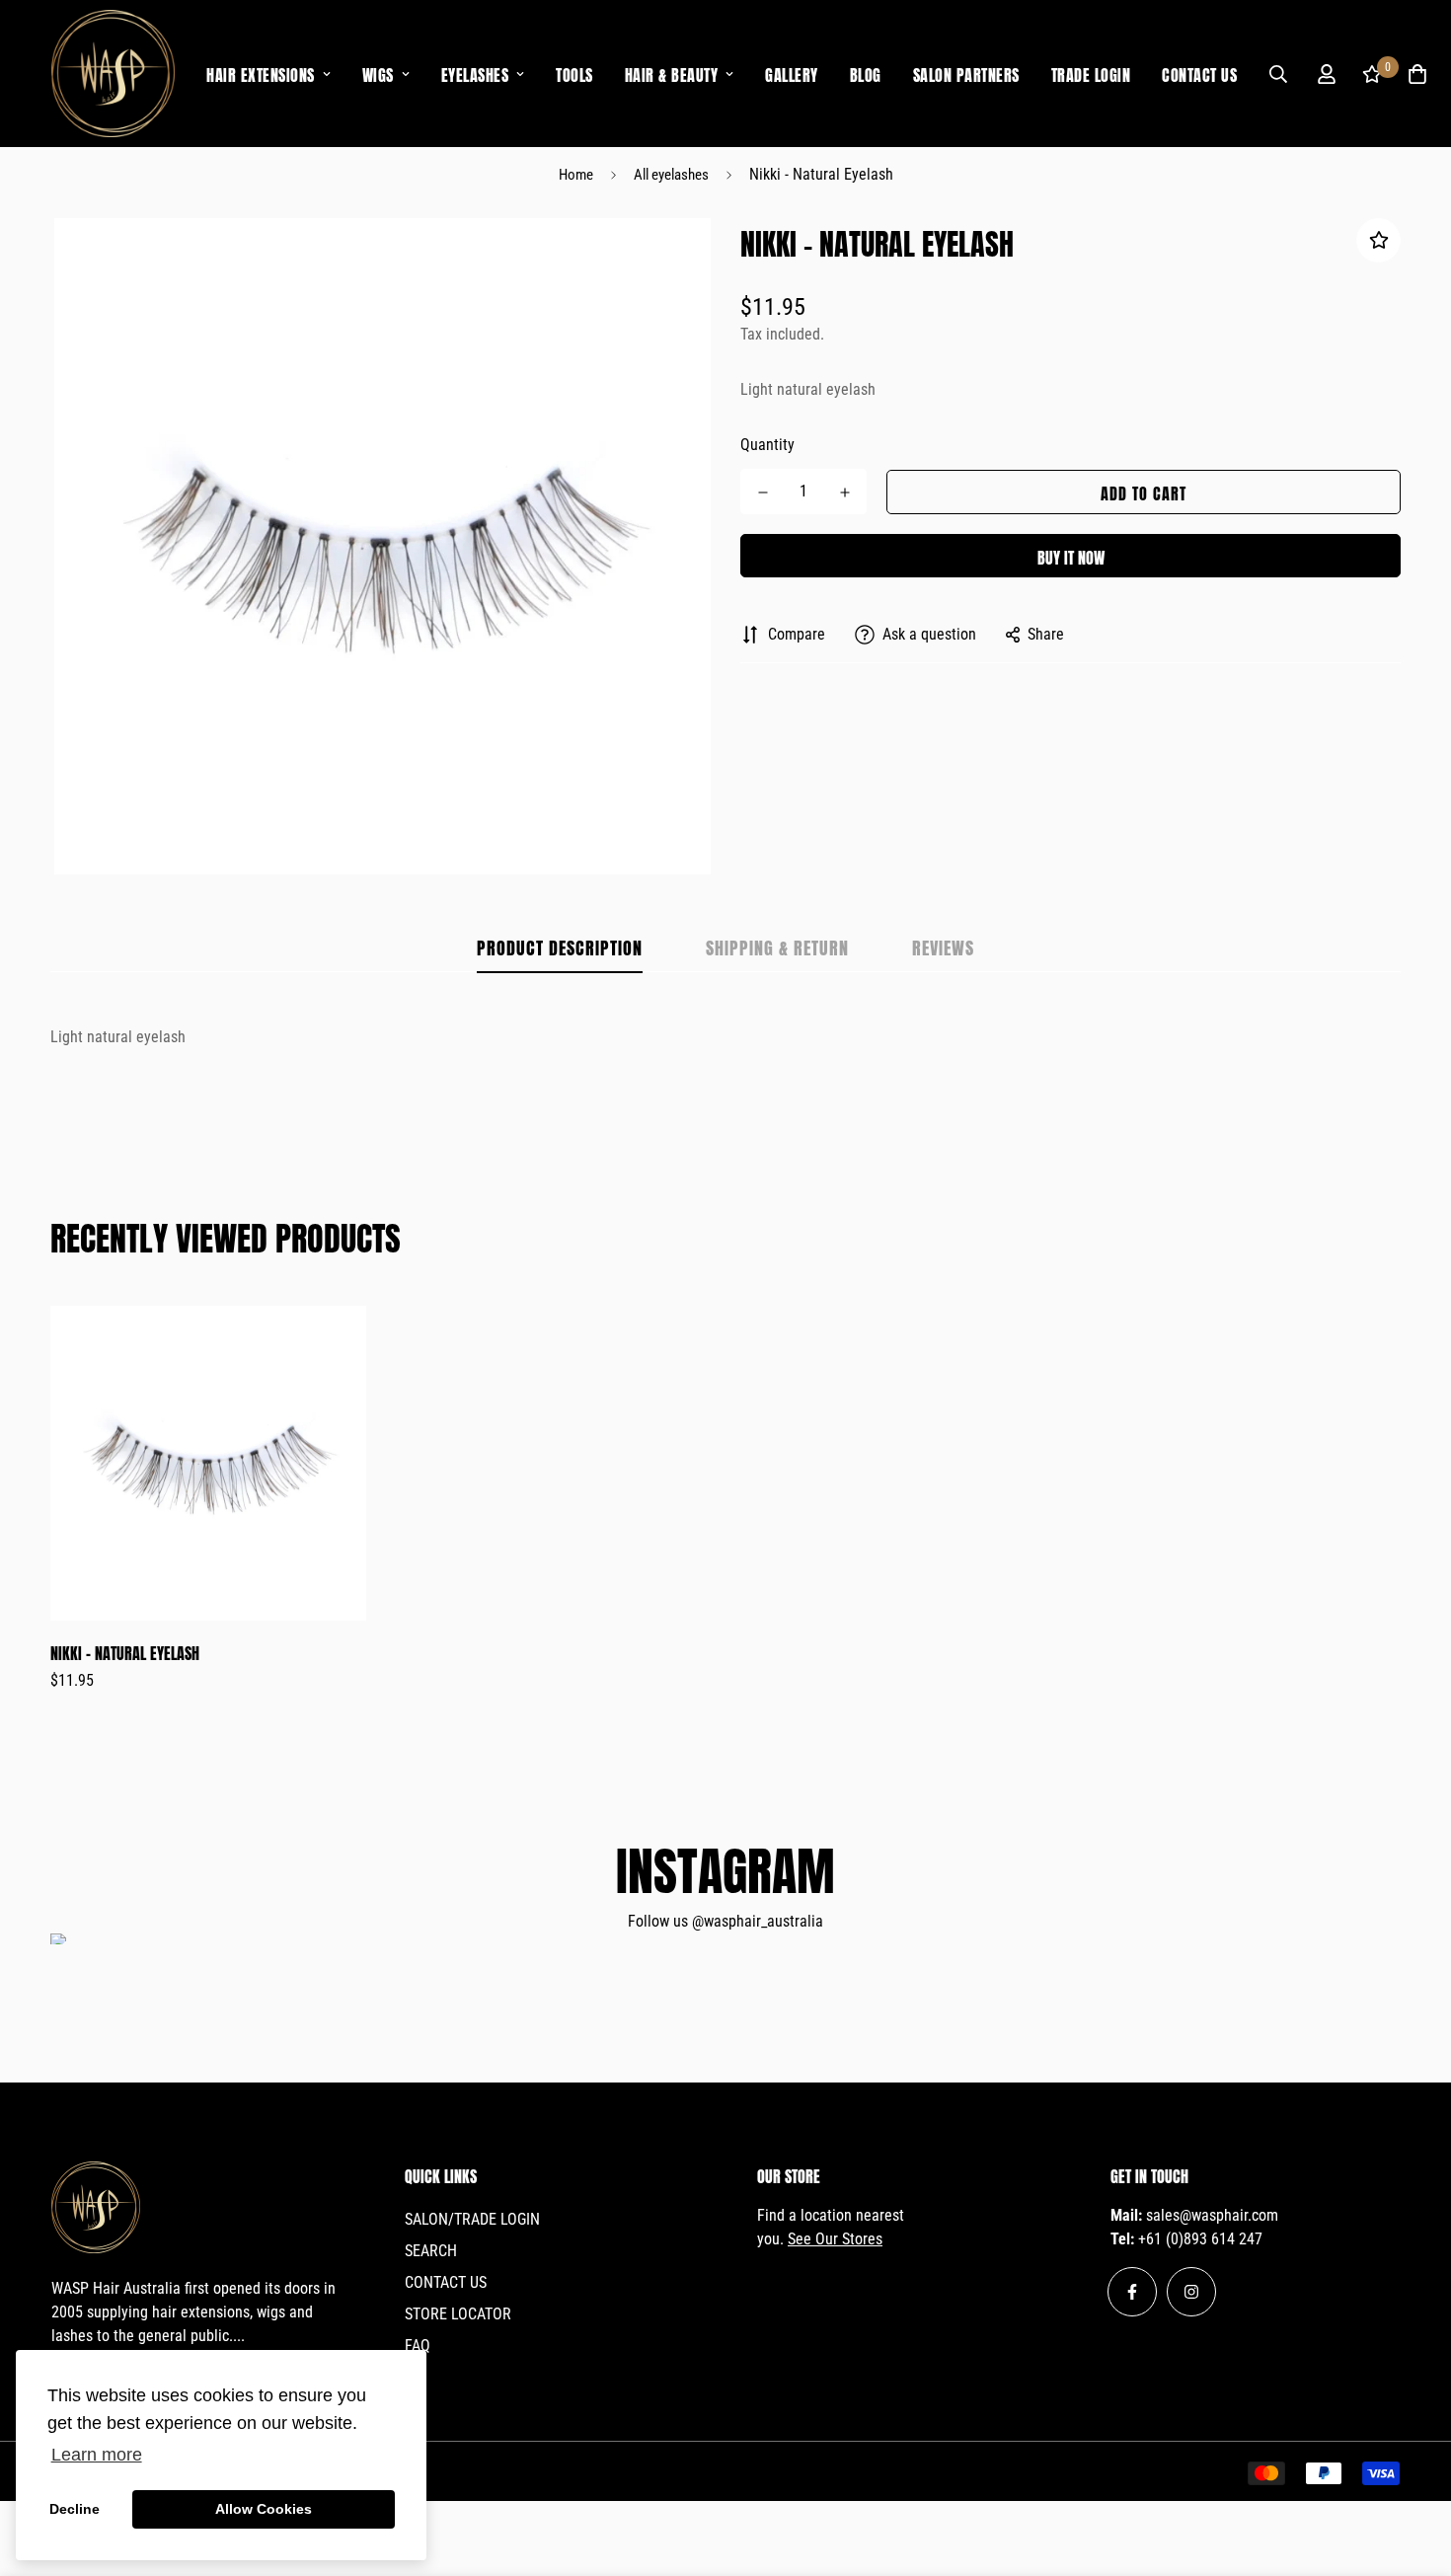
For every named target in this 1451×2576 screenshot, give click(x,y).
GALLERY (792, 74)
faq (418, 2346)
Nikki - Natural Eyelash (125, 1652)
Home (576, 175)
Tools (574, 74)
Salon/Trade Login (472, 2219)
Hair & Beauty (672, 74)
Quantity (767, 445)
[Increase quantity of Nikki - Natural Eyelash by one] (844, 492)
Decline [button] (75, 2509)
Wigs (378, 74)
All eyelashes (671, 175)
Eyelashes (475, 74)
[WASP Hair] (113, 74)
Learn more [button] (97, 2455)
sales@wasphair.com (1212, 2215)
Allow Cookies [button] (264, 2509)
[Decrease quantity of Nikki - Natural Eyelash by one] (763, 492)
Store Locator (458, 2314)
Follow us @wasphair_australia (725, 1921)
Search (431, 2251)
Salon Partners (966, 74)
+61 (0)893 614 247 (1200, 2239)
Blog (866, 74)
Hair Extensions (261, 74)
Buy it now (1071, 556)
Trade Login (1091, 74)
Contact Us (1199, 74)
